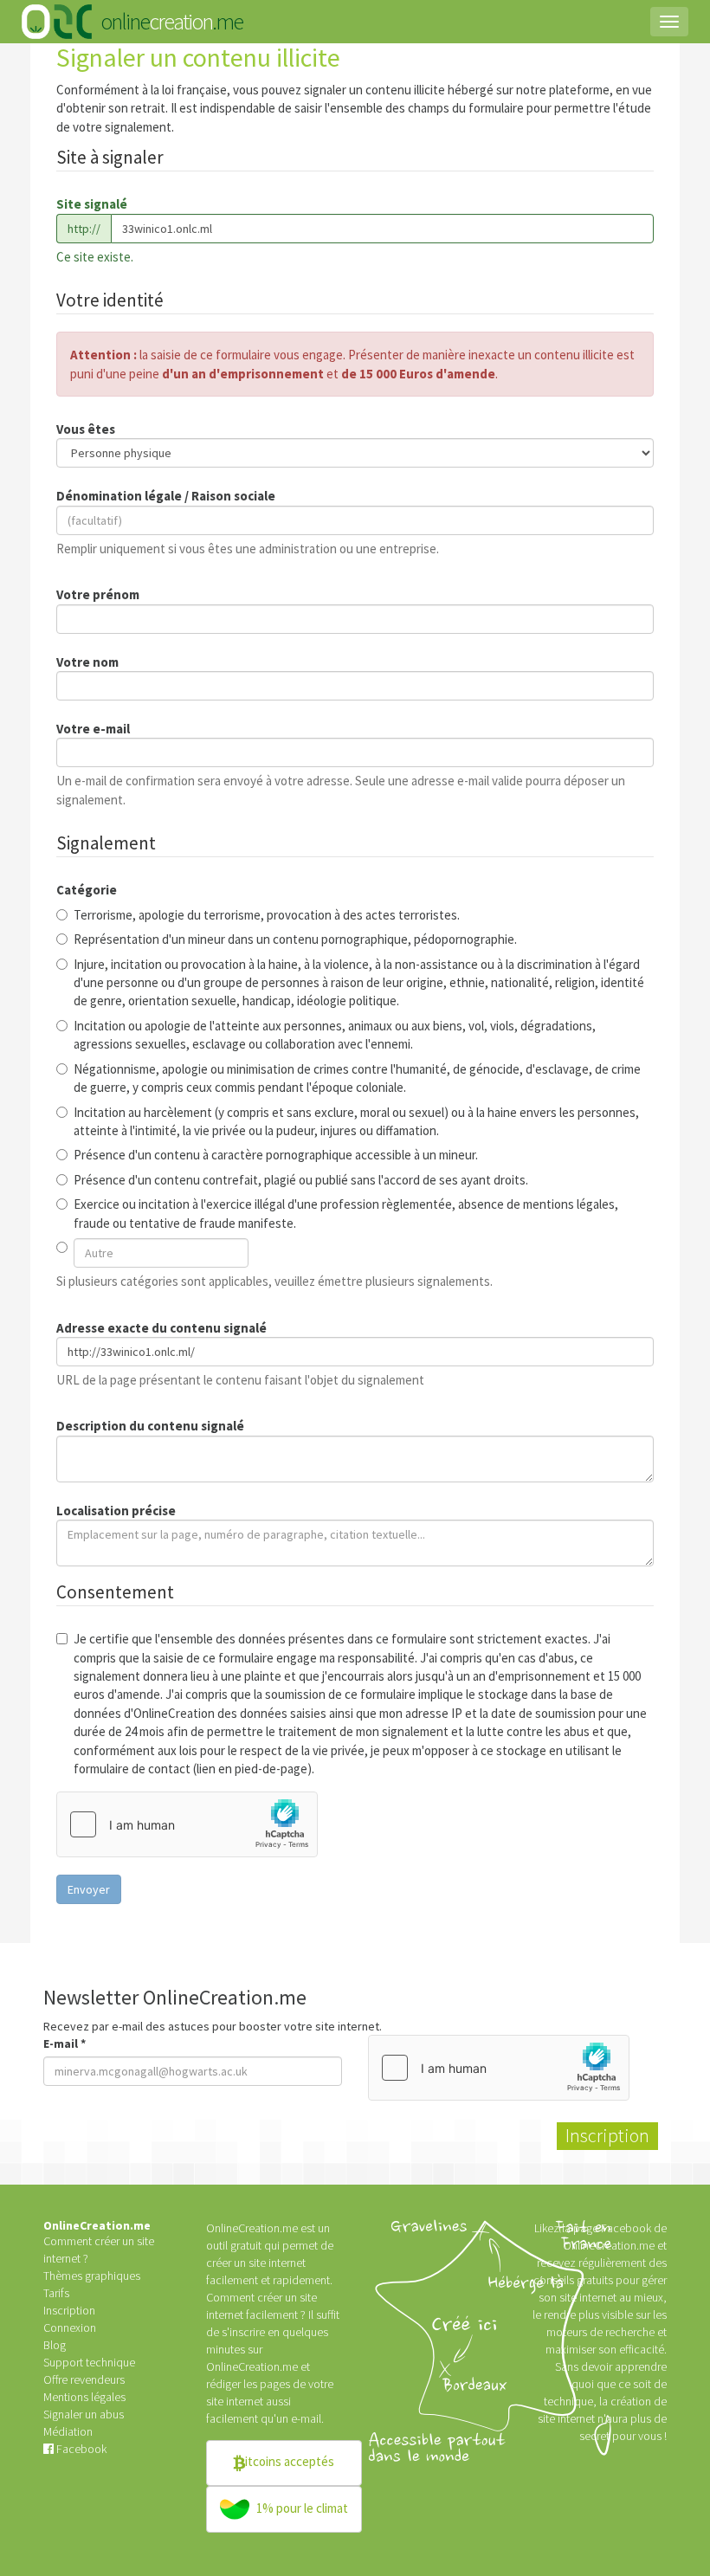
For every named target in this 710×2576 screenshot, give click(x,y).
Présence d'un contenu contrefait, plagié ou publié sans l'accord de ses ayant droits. (301, 1180)
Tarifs (56, 2293)
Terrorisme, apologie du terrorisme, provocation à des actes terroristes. (267, 915)
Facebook (80, 2449)
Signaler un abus (84, 2414)
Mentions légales (84, 2397)
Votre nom (87, 662)
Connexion (70, 2327)
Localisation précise (116, 1511)
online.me (171, 21)
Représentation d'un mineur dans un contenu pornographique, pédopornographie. (295, 939)
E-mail (65, 2043)
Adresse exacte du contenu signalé (161, 1328)
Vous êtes (86, 429)
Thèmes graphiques (92, 2276)
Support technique (89, 2362)
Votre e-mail (93, 729)
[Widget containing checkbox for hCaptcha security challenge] (187, 1824)
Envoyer (89, 1889)
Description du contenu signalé (150, 1426)
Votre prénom (98, 594)
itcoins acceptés (290, 2461)
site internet (235, 2401)
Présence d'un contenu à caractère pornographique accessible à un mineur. (276, 1155)
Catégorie (87, 890)
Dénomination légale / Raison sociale (166, 496)
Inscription (69, 2310)
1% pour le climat (301, 2507)
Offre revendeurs (84, 2379)
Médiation (68, 2431)
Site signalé (92, 204)
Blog (55, 2345)
